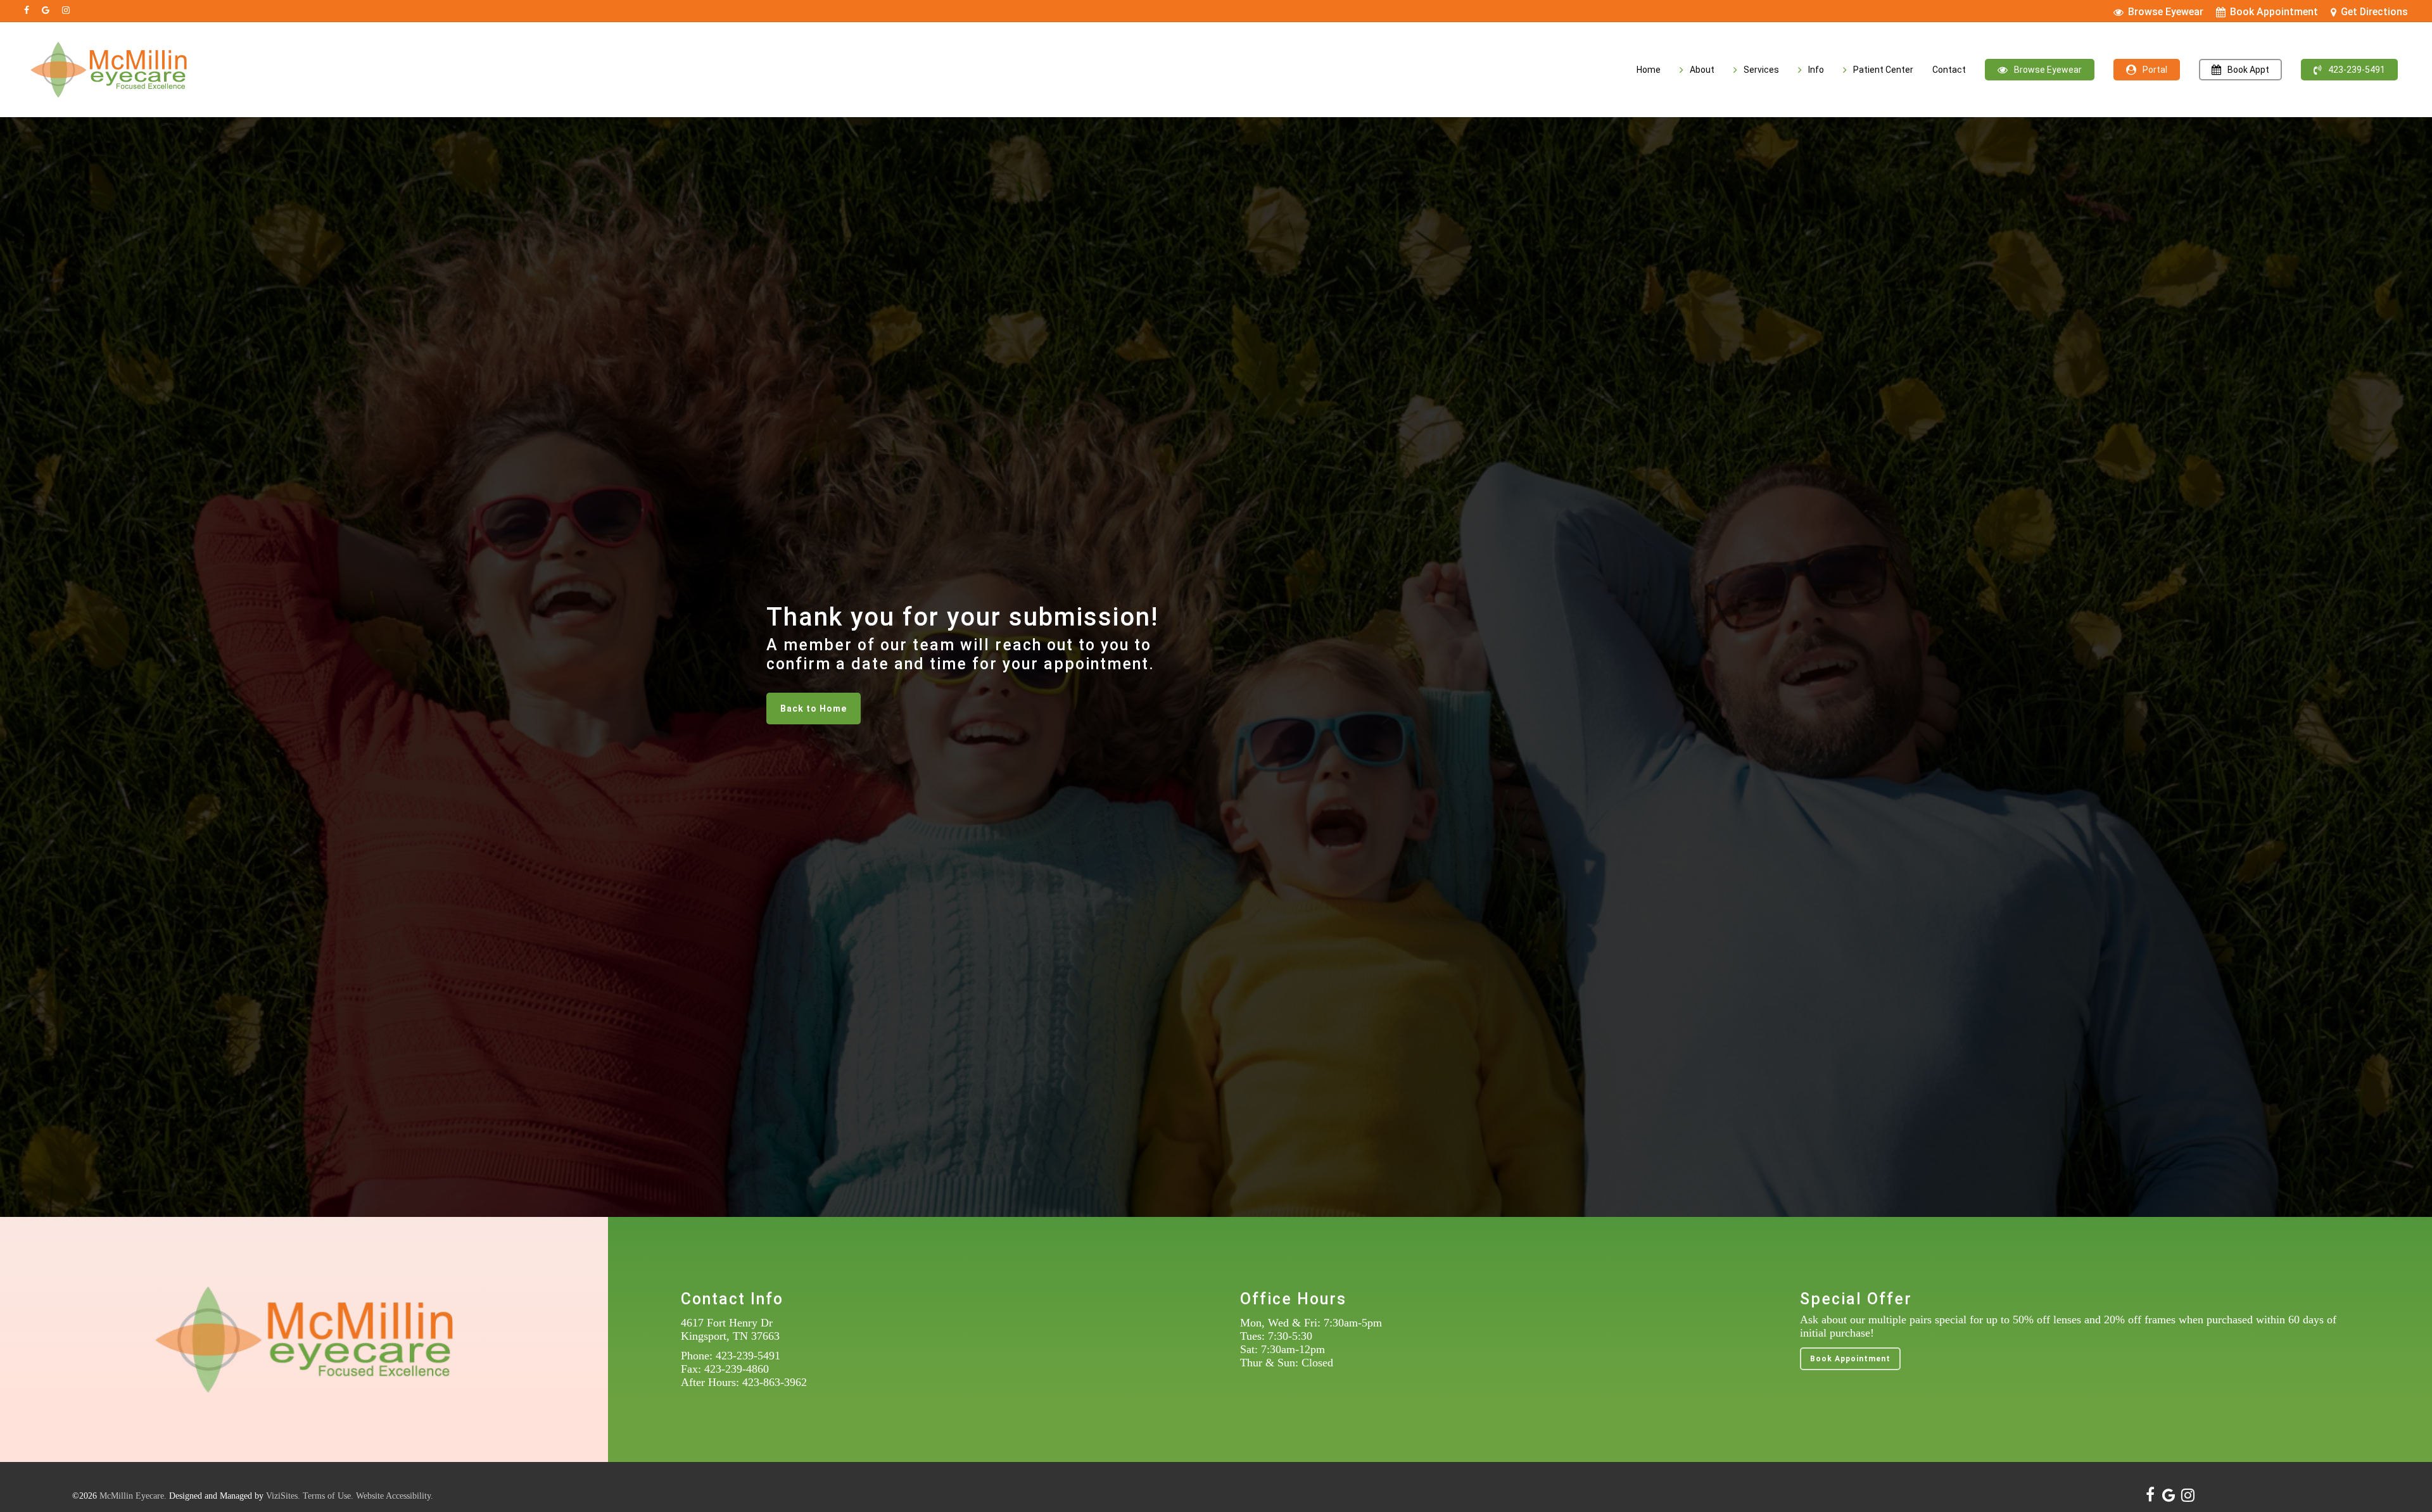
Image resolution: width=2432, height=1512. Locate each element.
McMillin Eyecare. (133, 1496)
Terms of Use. (328, 1496)
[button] (814, 709)
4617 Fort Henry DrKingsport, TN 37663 (730, 1329)
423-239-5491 (748, 1356)
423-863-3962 (775, 1382)
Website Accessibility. (395, 1496)
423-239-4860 (737, 1369)
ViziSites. (283, 1496)
